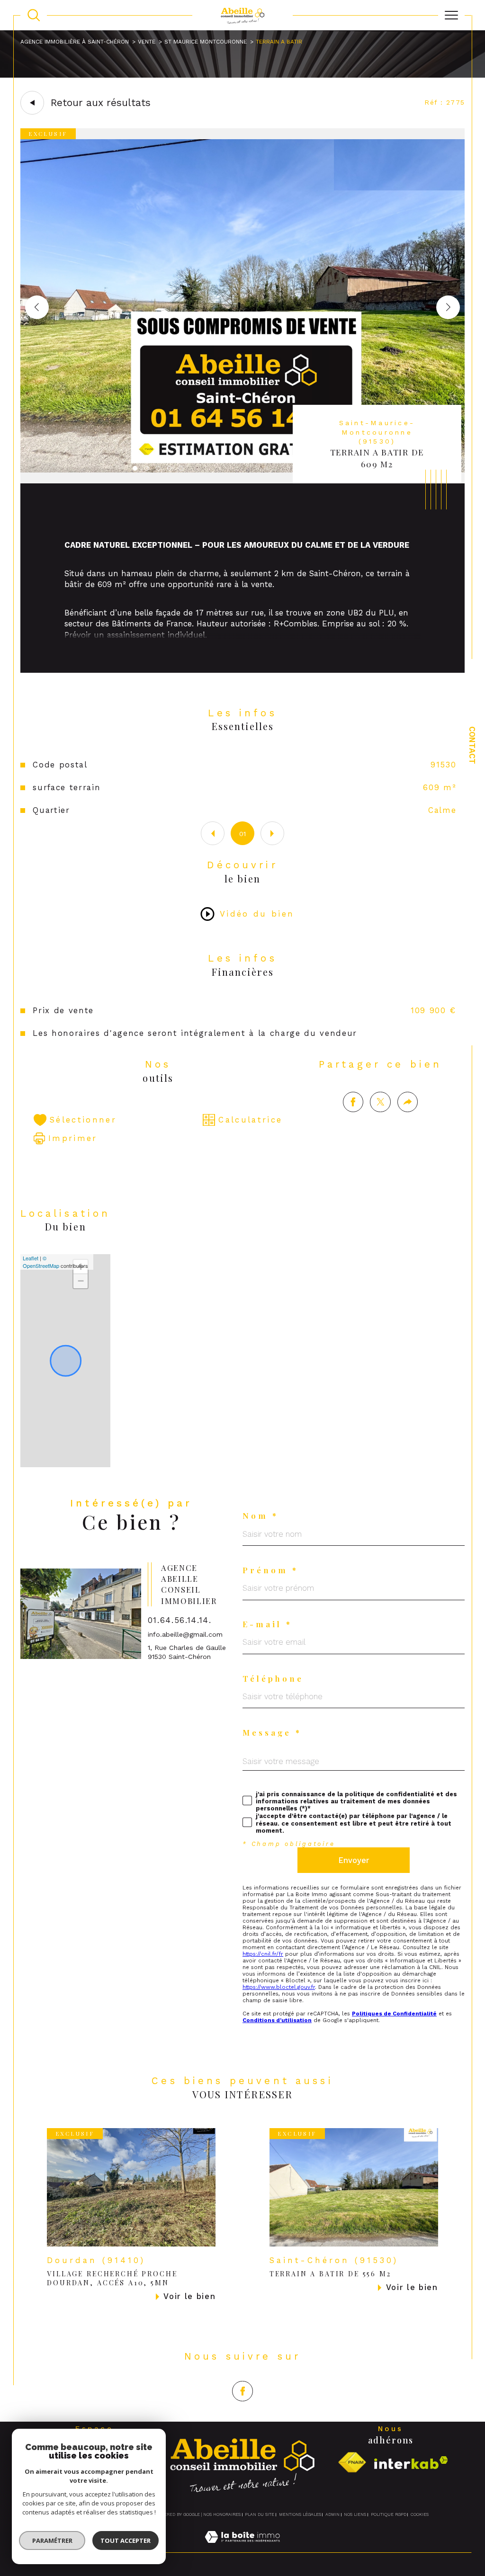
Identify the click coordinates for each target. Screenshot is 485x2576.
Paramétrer (52, 2540)
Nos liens (355, 2514)
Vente (147, 42)
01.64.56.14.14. (180, 1620)
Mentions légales (300, 2514)
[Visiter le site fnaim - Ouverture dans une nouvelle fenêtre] (352, 2463)
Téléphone (273, 1679)
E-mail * (267, 1624)
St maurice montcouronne (206, 42)
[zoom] (243, 481)
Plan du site (260, 2514)
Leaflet (31, 1258)
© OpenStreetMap (41, 1262)
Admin (332, 2514)
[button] (448, 307)
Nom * (260, 1516)
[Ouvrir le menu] (451, 15)
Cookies (420, 2514)
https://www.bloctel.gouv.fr (279, 1987)
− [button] (81, 1281)
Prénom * (270, 1570)
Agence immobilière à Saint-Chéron (75, 42)
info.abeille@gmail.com (185, 1634)
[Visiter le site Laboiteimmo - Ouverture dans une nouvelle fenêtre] (242, 2547)
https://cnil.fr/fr (263, 1954)
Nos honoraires (222, 2514)
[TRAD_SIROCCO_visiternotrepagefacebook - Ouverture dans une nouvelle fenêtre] (242, 2391)
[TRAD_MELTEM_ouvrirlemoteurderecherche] (34, 15)
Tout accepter (126, 2540)
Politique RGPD (389, 2514)
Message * (272, 1733)
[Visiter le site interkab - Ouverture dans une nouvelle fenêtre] (411, 2463)
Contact (472, 745)
